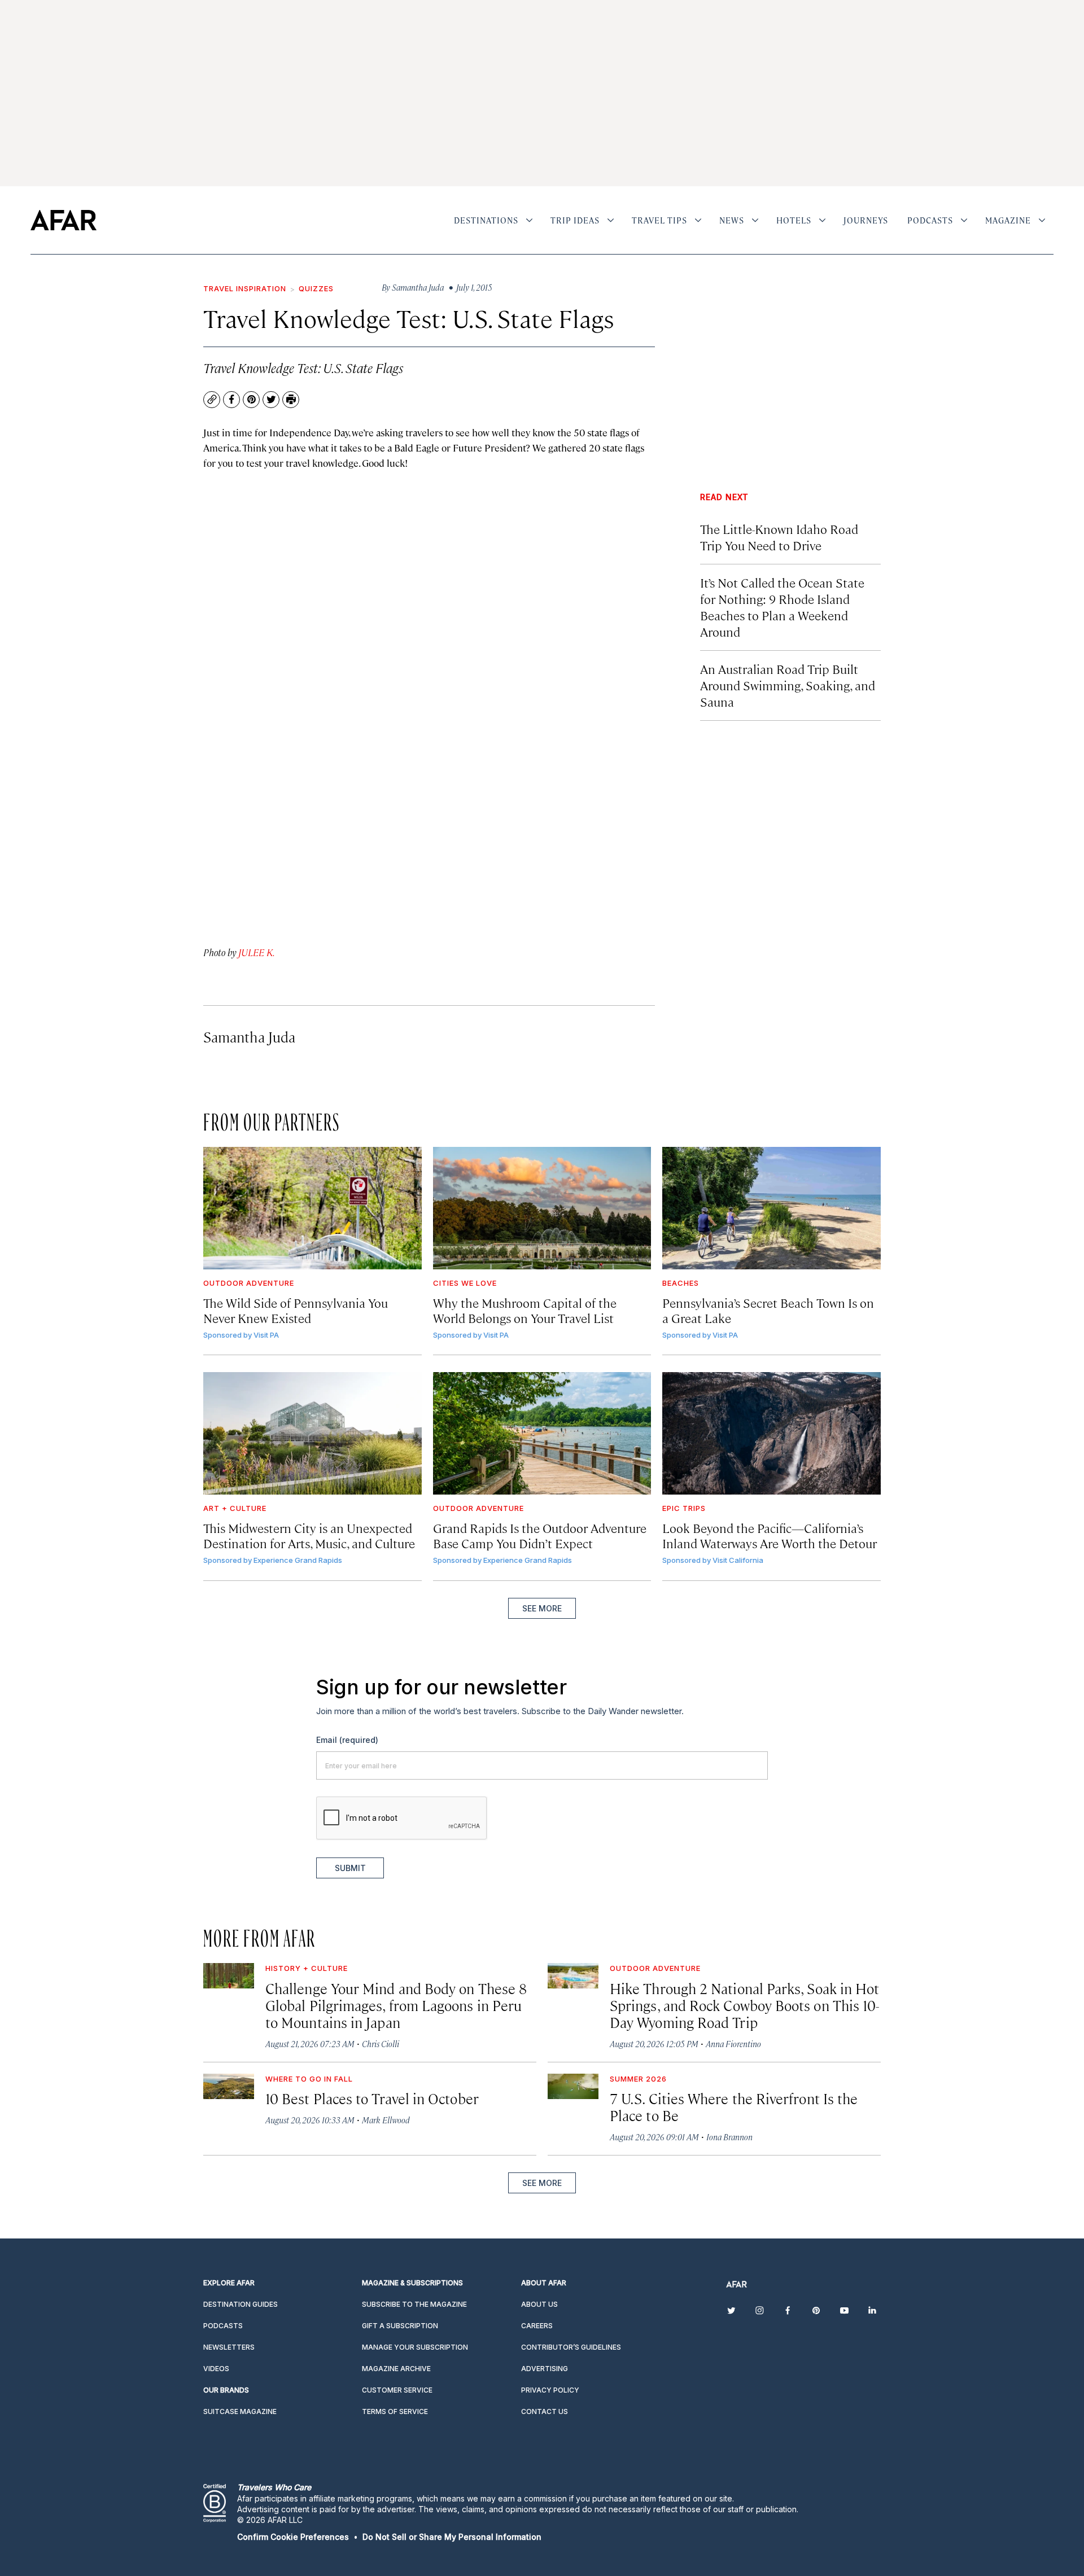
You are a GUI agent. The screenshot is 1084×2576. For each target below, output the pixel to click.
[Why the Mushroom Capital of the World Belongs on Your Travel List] (542, 1208)
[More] (529, 220)
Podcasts (930, 220)
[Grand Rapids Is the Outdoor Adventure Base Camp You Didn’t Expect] (542, 1433)
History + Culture (307, 1968)
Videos (216, 2369)
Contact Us (545, 2411)
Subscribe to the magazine (414, 2304)
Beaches (681, 1283)
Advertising (545, 2369)
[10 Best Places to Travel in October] (229, 2086)
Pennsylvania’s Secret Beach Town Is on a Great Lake (768, 1310)
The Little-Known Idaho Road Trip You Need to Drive (779, 537)
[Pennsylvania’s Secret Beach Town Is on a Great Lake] (772, 1208)
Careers (537, 2326)
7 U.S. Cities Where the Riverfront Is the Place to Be (734, 2107)
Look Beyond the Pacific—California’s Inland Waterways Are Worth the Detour (770, 1535)
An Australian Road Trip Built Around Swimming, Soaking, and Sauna (788, 685)
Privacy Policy (550, 2390)
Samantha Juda (249, 1037)
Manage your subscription (415, 2347)
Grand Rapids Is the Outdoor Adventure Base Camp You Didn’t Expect (540, 1535)
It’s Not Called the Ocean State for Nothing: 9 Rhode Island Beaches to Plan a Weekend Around (782, 607)
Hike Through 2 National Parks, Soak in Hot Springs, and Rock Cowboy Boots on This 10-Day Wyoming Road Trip (744, 2005)
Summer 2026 (638, 2079)
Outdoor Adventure (249, 1283)
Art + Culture (235, 1508)
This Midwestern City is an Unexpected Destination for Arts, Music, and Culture (309, 1535)
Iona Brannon (729, 2137)
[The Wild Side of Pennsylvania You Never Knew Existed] (312, 1208)
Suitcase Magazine (240, 2411)
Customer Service (397, 2390)
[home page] (64, 220)
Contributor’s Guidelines (571, 2347)
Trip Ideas (575, 220)
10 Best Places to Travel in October (372, 2098)
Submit (350, 1868)
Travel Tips (659, 220)
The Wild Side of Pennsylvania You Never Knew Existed (296, 1310)
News (732, 220)
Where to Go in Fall (309, 2079)
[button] (293, 2537)
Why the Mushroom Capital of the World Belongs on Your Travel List (525, 1310)
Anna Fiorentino (733, 2043)
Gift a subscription (400, 2326)
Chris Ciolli (381, 2043)
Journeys (866, 220)
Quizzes (316, 288)
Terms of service (395, 2411)
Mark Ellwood (386, 2120)
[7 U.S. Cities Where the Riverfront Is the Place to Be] (573, 2086)
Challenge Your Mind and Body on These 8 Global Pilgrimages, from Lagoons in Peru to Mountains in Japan (396, 2005)
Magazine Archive (396, 2369)
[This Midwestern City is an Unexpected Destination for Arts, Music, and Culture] (312, 1433)
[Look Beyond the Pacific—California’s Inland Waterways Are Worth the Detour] (772, 1433)
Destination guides (241, 2304)
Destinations (486, 220)
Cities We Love (465, 1283)
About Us (539, 2304)
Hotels (794, 220)
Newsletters (229, 2347)
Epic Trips (684, 1508)
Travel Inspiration (245, 288)
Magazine (1008, 220)
